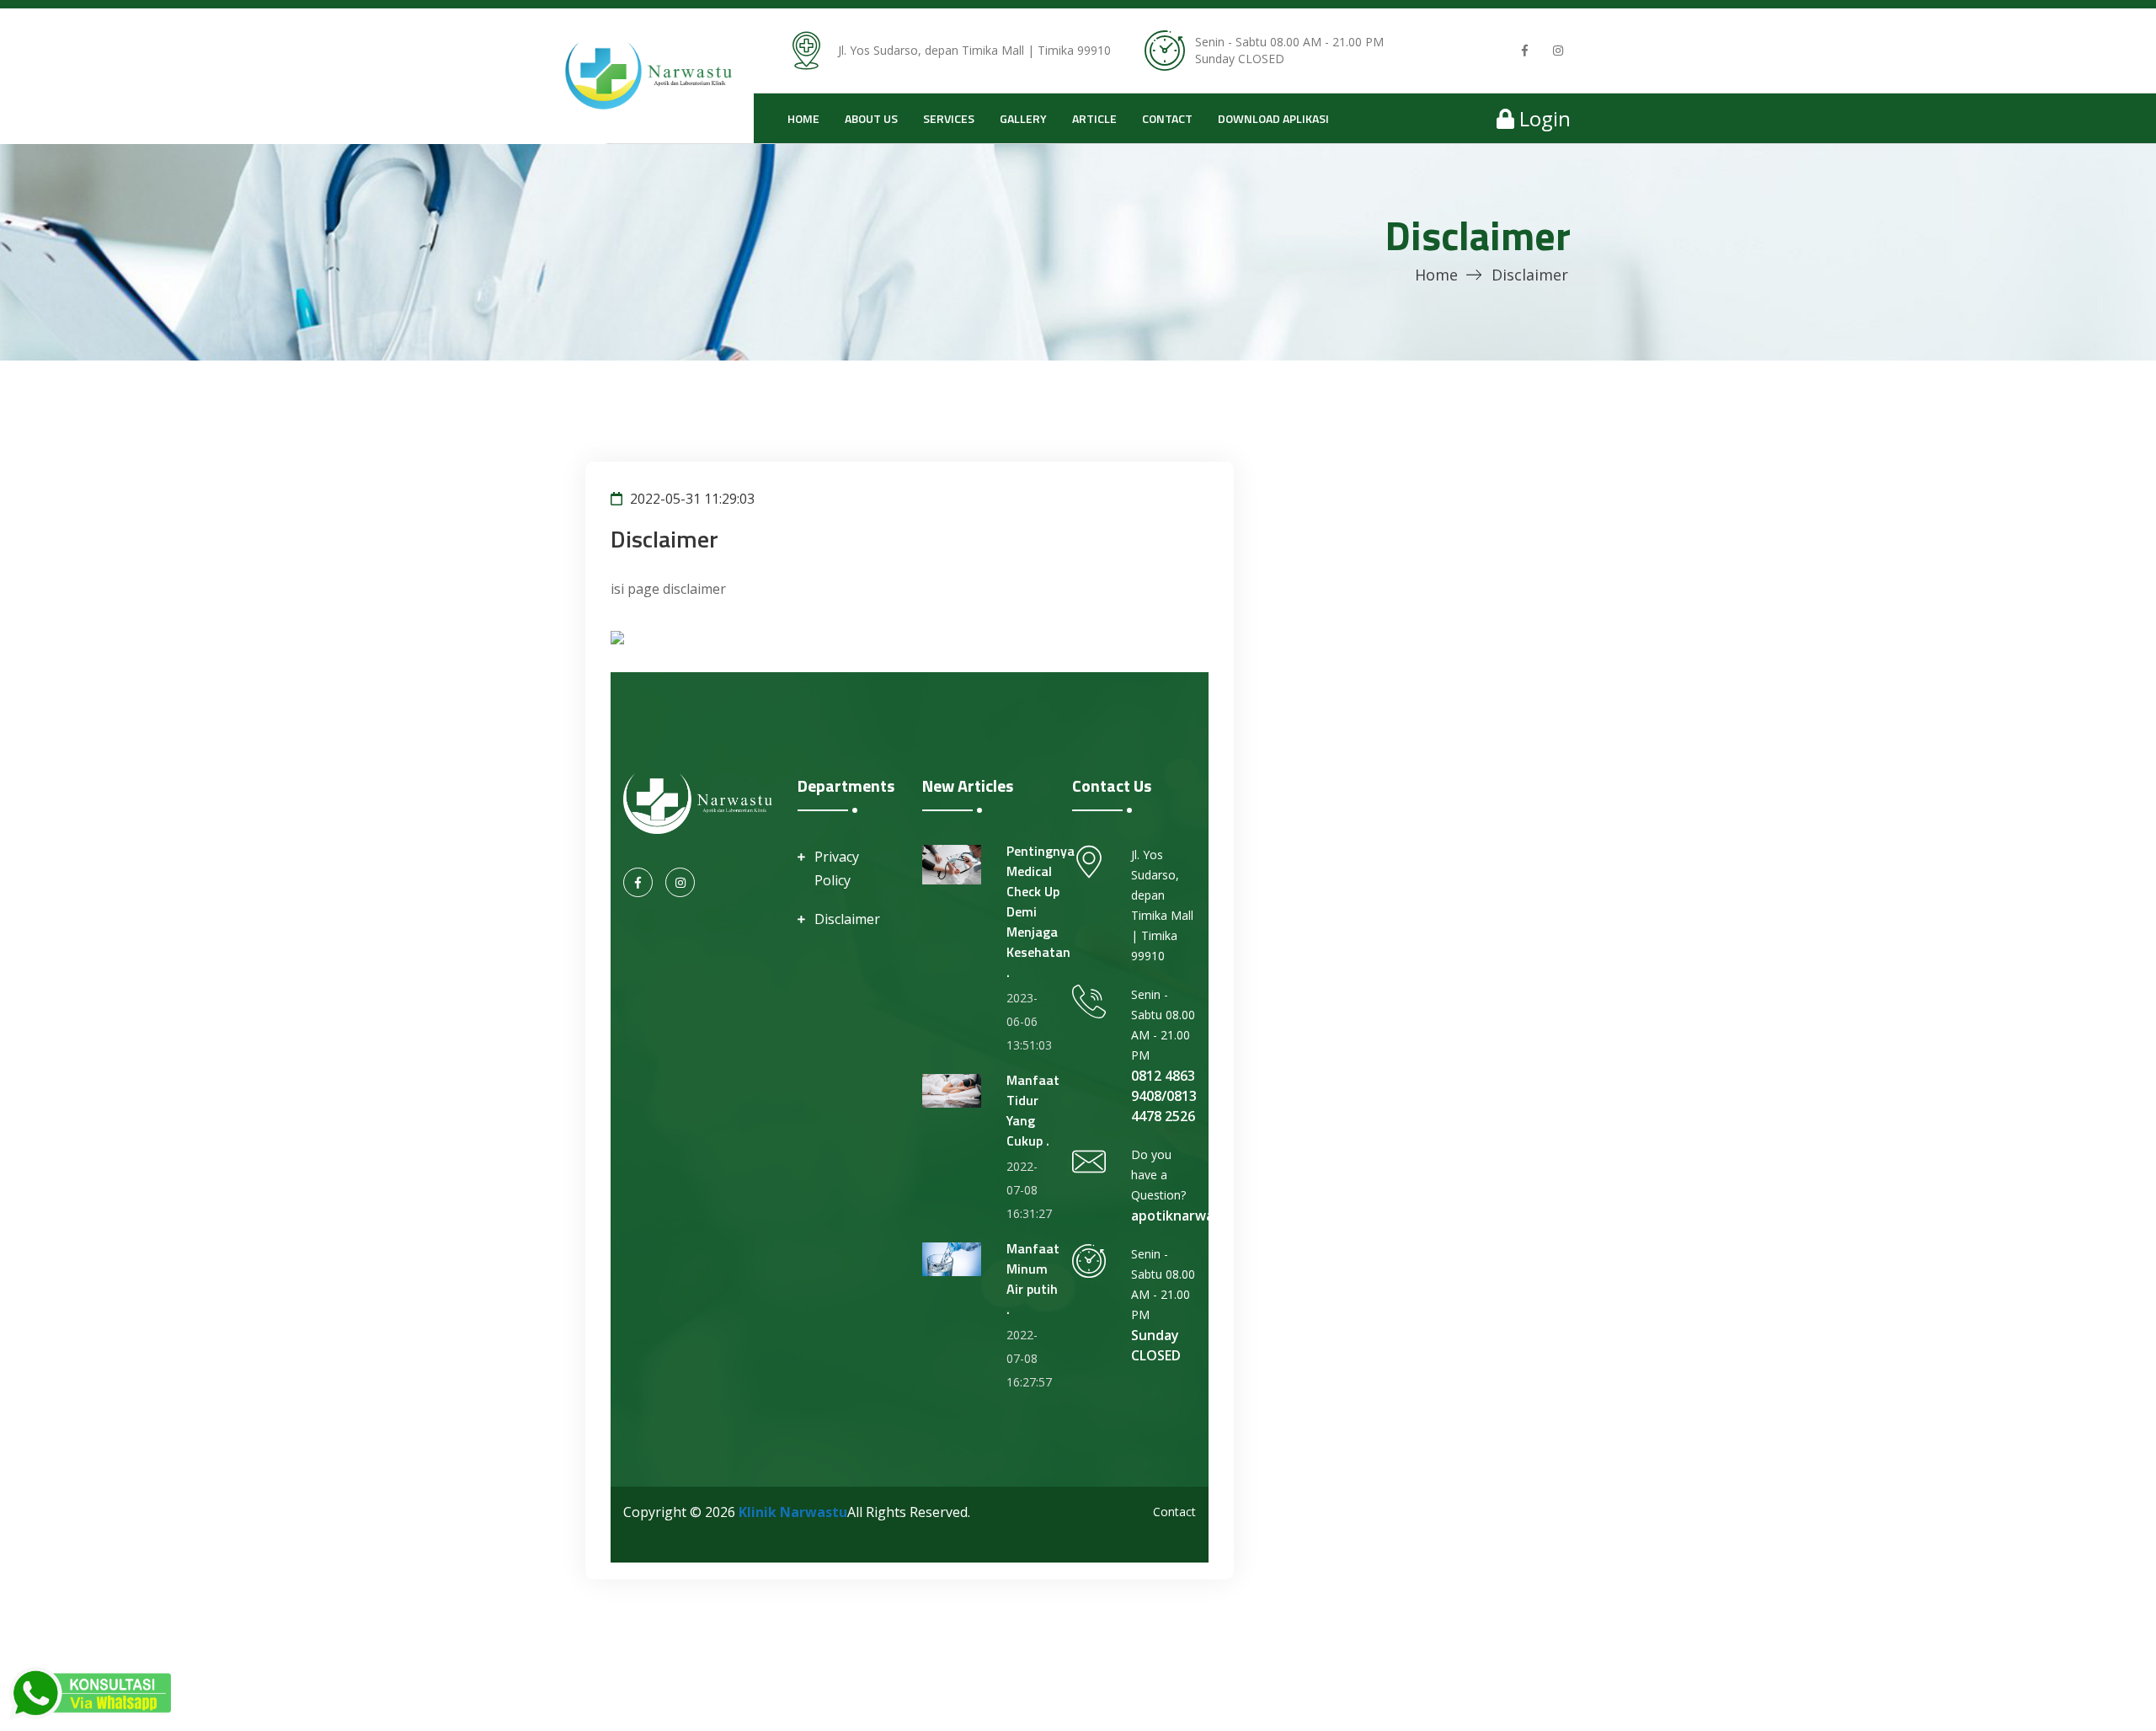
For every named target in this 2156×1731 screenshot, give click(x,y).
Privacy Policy (837, 868)
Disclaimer (847, 919)
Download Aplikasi (1273, 118)
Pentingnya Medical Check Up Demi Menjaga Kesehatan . (1041, 911)
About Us (871, 118)
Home (803, 118)
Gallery (1023, 118)
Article (1094, 118)
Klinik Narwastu (793, 1512)
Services (949, 118)
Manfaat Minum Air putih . (1033, 1279)
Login (1542, 118)
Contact (1167, 118)
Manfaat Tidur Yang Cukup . (1033, 1110)
